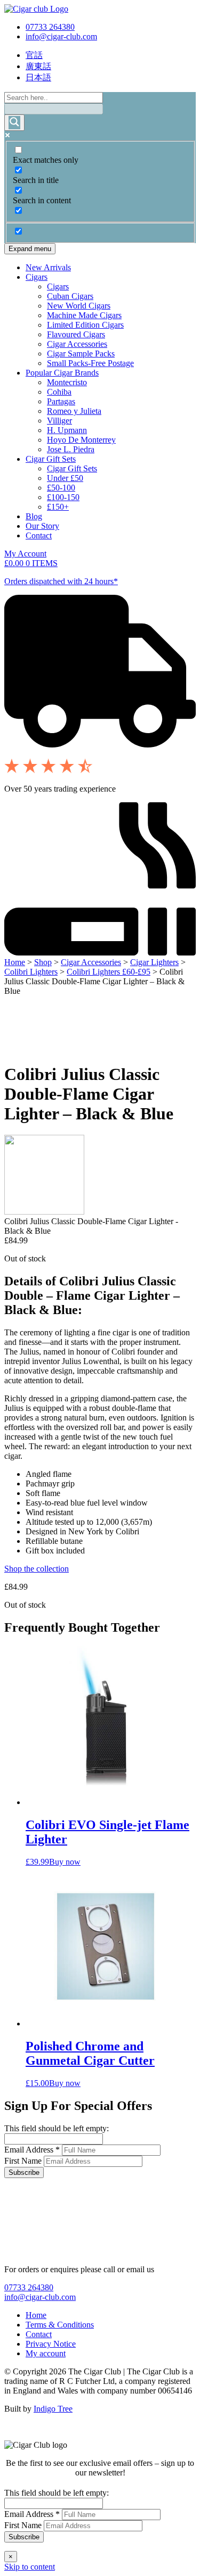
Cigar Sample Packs (81, 354)
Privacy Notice (51, 2344)
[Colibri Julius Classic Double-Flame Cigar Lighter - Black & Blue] (44, 1212)
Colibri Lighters (31, 972)
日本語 (38, 77)
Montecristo (67, 382)
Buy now (65, 1862)
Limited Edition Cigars (85, 325)
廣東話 (38, 66)
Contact (39, 535)
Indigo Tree (53, 2409)
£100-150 (63, 497)
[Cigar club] (36, 9)
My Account (25, 554)
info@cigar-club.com (61, 36)
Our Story (42, 526)
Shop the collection (37, 1569)
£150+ (58, 507)
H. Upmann (67, 430)
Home (15, 962)
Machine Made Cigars (84, 315)
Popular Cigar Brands (62, 373)
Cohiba (59, 392)
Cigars (37, 277)
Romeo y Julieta (74, 411)
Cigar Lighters (154, 962)
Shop (43, 962)
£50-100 (61, 488)
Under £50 (65, 478)
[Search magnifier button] (14, 123)
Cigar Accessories (77, 344)
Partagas (61, 401)
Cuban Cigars (70, 296)
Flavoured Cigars (76, 334)
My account (46, 2353)
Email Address (32, 2150)
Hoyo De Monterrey (81, 440)
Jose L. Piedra (71, 449)
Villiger (59, 421)
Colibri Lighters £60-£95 (109, 972)
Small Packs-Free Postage (90, 363)
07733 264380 (50, 27)
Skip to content (30, 2567)
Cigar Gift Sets (51, 459)
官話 (34, 55)
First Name (24, 2161)
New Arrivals (48, 267)
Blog (34, 516)
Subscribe (24, 2172)
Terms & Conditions (60, 2325)
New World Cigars (79, 306)
